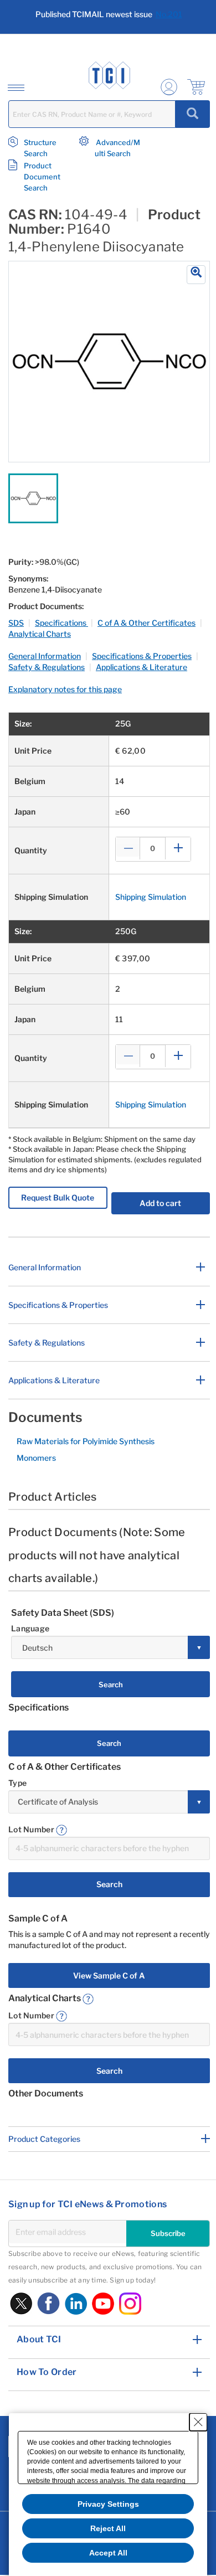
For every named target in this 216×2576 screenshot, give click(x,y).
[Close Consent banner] (198, 2422)
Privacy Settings (108, 2504)
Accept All (108, 2553)
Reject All (108, 2528)
